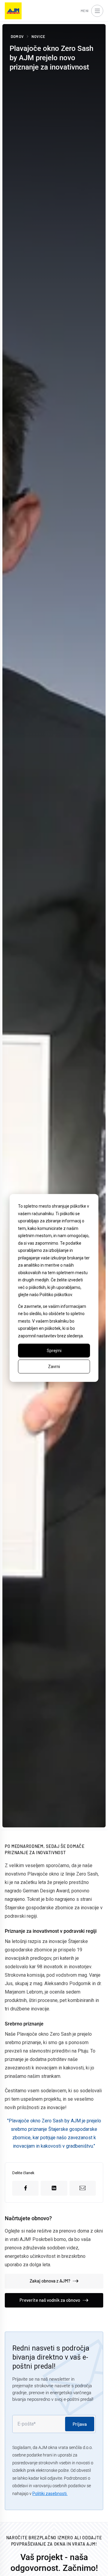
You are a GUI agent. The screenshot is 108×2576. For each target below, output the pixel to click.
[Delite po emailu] (83, 2188)
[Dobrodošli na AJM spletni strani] (13, 11)
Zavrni (54, 1367)
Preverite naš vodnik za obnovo (50, 2300)
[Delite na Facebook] (25, 2188)
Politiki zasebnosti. (50, 2494)
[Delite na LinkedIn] (54, 2188)
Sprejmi (54, 1351)
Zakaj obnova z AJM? (50, 2281)
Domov (17, 36)
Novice (38, 36)
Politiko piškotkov (56, 1295)
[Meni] (97, 11)
